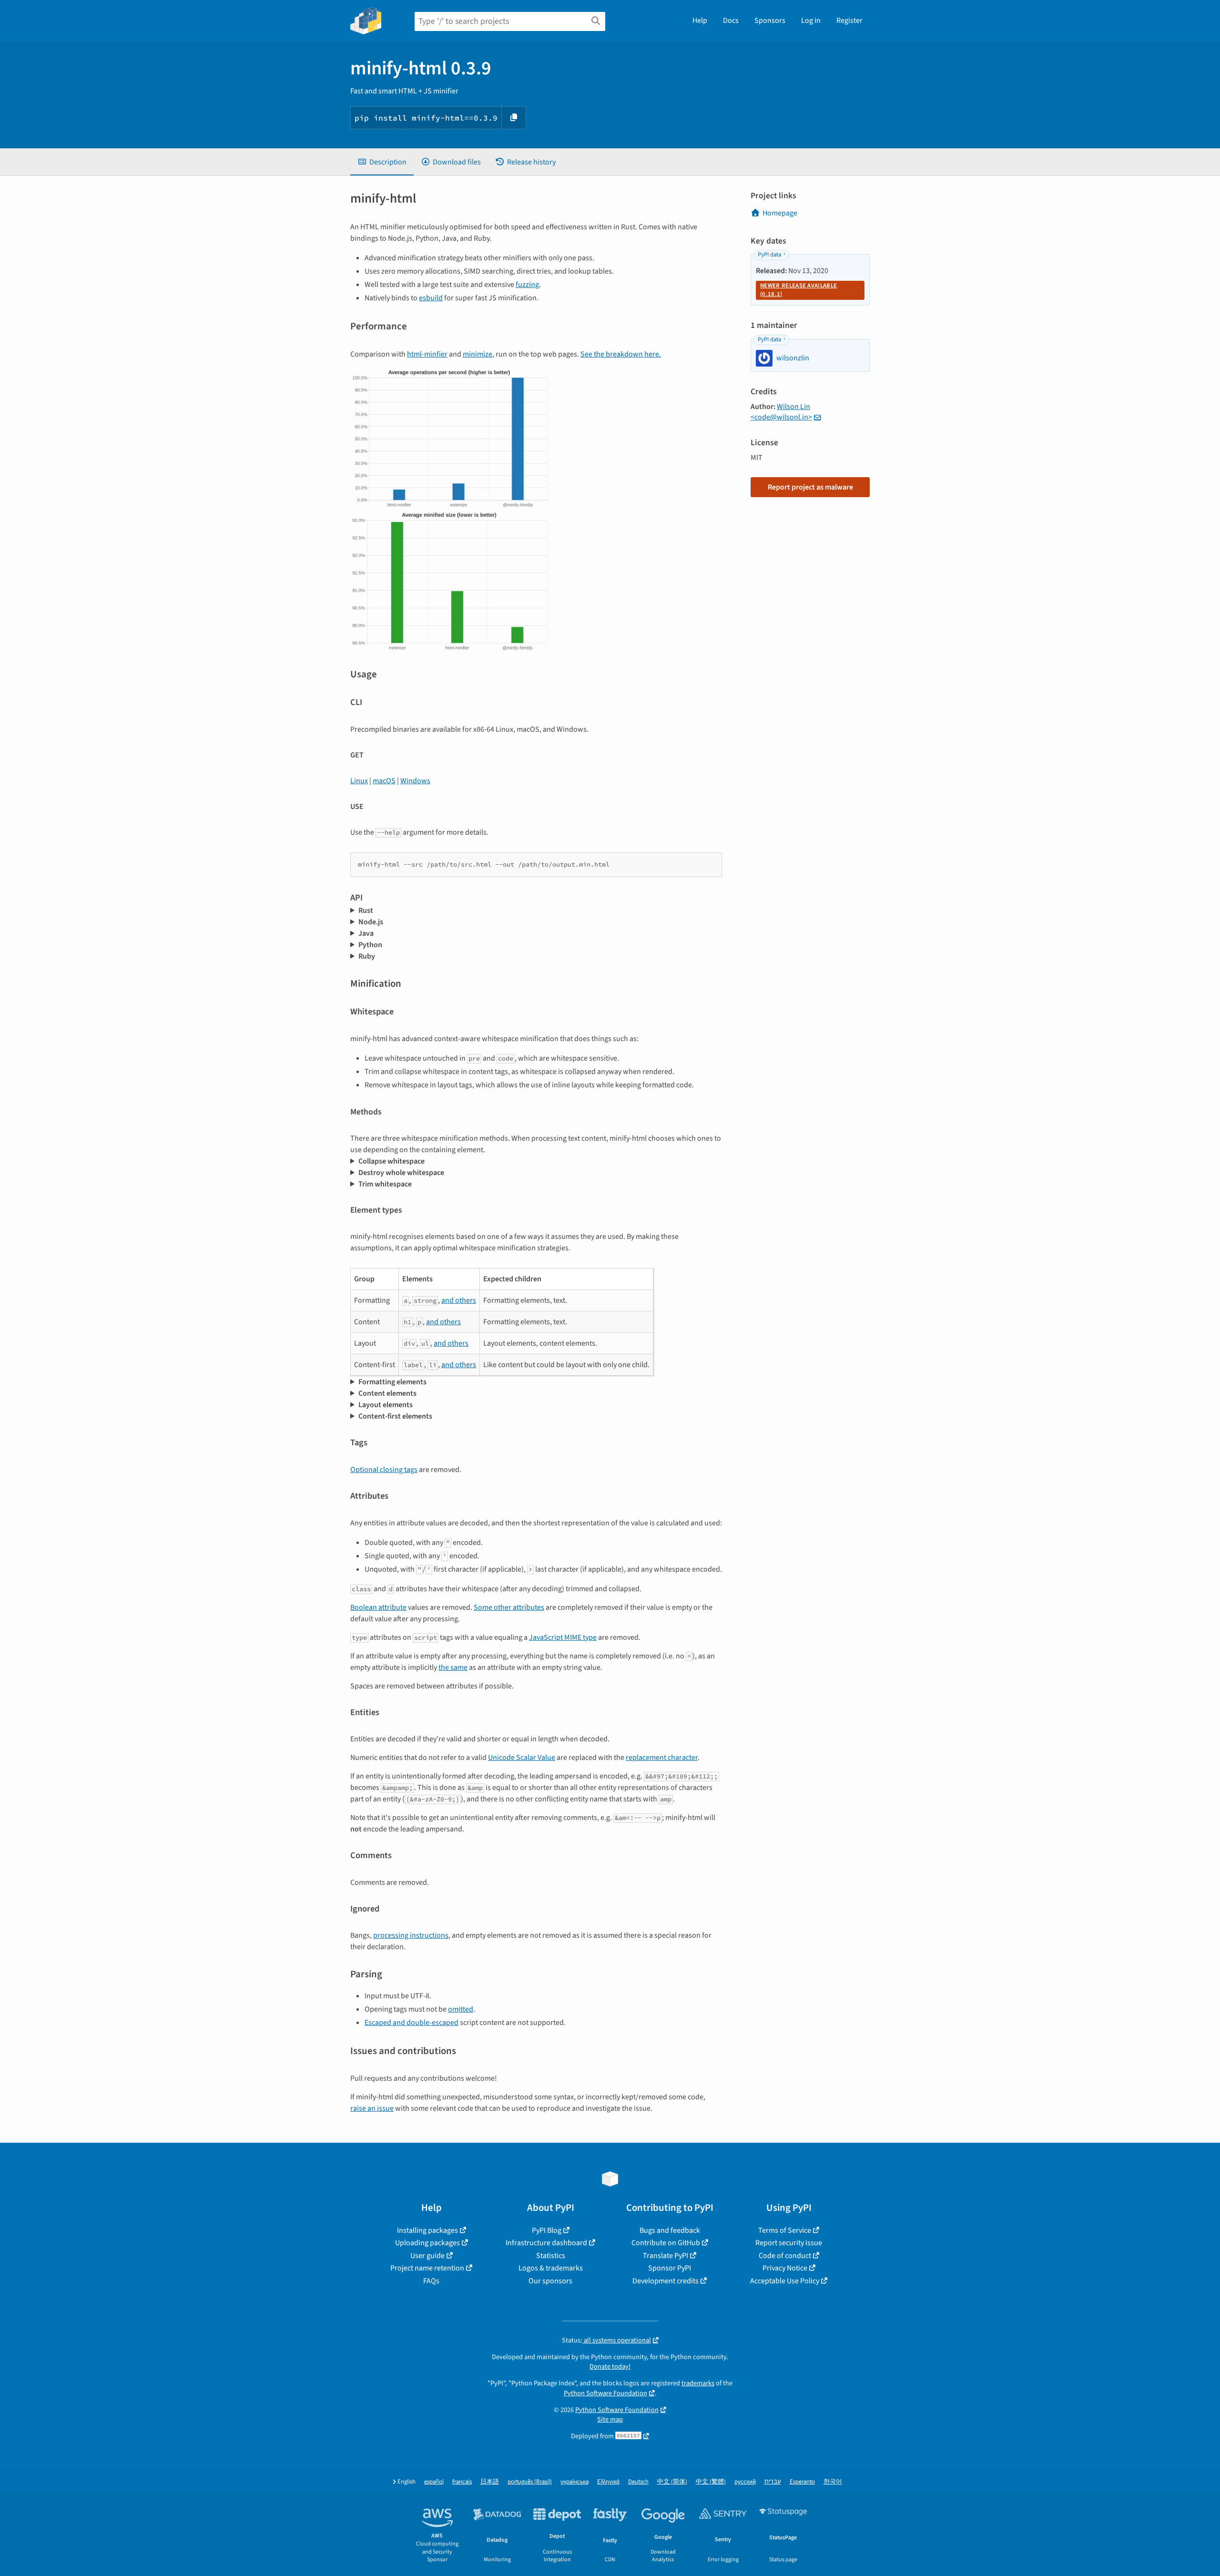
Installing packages (427, 2230)
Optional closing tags (384, 1470)
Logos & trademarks (551, 2268)
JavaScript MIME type (563, 1637)
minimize (478, 354)
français (462, 2482)
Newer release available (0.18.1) (798, 290)
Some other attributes (509, 1607)
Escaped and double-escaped (412, 2023)
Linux (359, 781)
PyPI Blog (547, 2230)
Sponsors (770, 20)
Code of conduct (785, 2256)
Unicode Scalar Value (522, 1758)
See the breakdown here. (621, 354)
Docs (731, 20)
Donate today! (610, 2366)
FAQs (431, 2281)
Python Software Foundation (605, 2393)
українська (574, 2482)
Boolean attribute (378, 1607)
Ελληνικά (608, 2482)
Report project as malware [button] (810, 487)
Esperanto (802, 2482)
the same (453, 1667)
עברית (773, 2482)
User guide (427, 2256)
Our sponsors (550, 2281)
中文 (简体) (672, 2482)
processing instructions (411, 1935)
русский (745, 2482)
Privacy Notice (785, 2268)
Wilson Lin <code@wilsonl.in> (781, 412)
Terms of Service (785, 2230)
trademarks (698, 2383)
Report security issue (789, 2243)
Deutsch (638, 2482)
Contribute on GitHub (666, 2243)
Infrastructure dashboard (546, 2243)
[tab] (382, 162)
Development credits (666, 2281)
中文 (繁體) (711, 2482)
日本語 (490, 2482)
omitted (461, 2009)
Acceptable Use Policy (785, 2281)
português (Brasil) (530, 2482)
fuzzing (527, 285)
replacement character (662, 1758)
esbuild (431, 298)
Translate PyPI (666, 2256)
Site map (610, 2419)
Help (700, 20)
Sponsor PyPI (670, 2268)
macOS (384, 781)
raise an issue (372, 2108)
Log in (811, 20)
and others (459, 1300)
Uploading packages (427, 2243)
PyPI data (769, 255)
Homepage (780, 213)
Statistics (551, 2256)
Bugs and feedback (670, 2230)
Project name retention (427, 2268)
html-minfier (427, 354)
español (434, 2482)
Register (849, 20)
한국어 (833, 2482)
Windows (415, 781)
